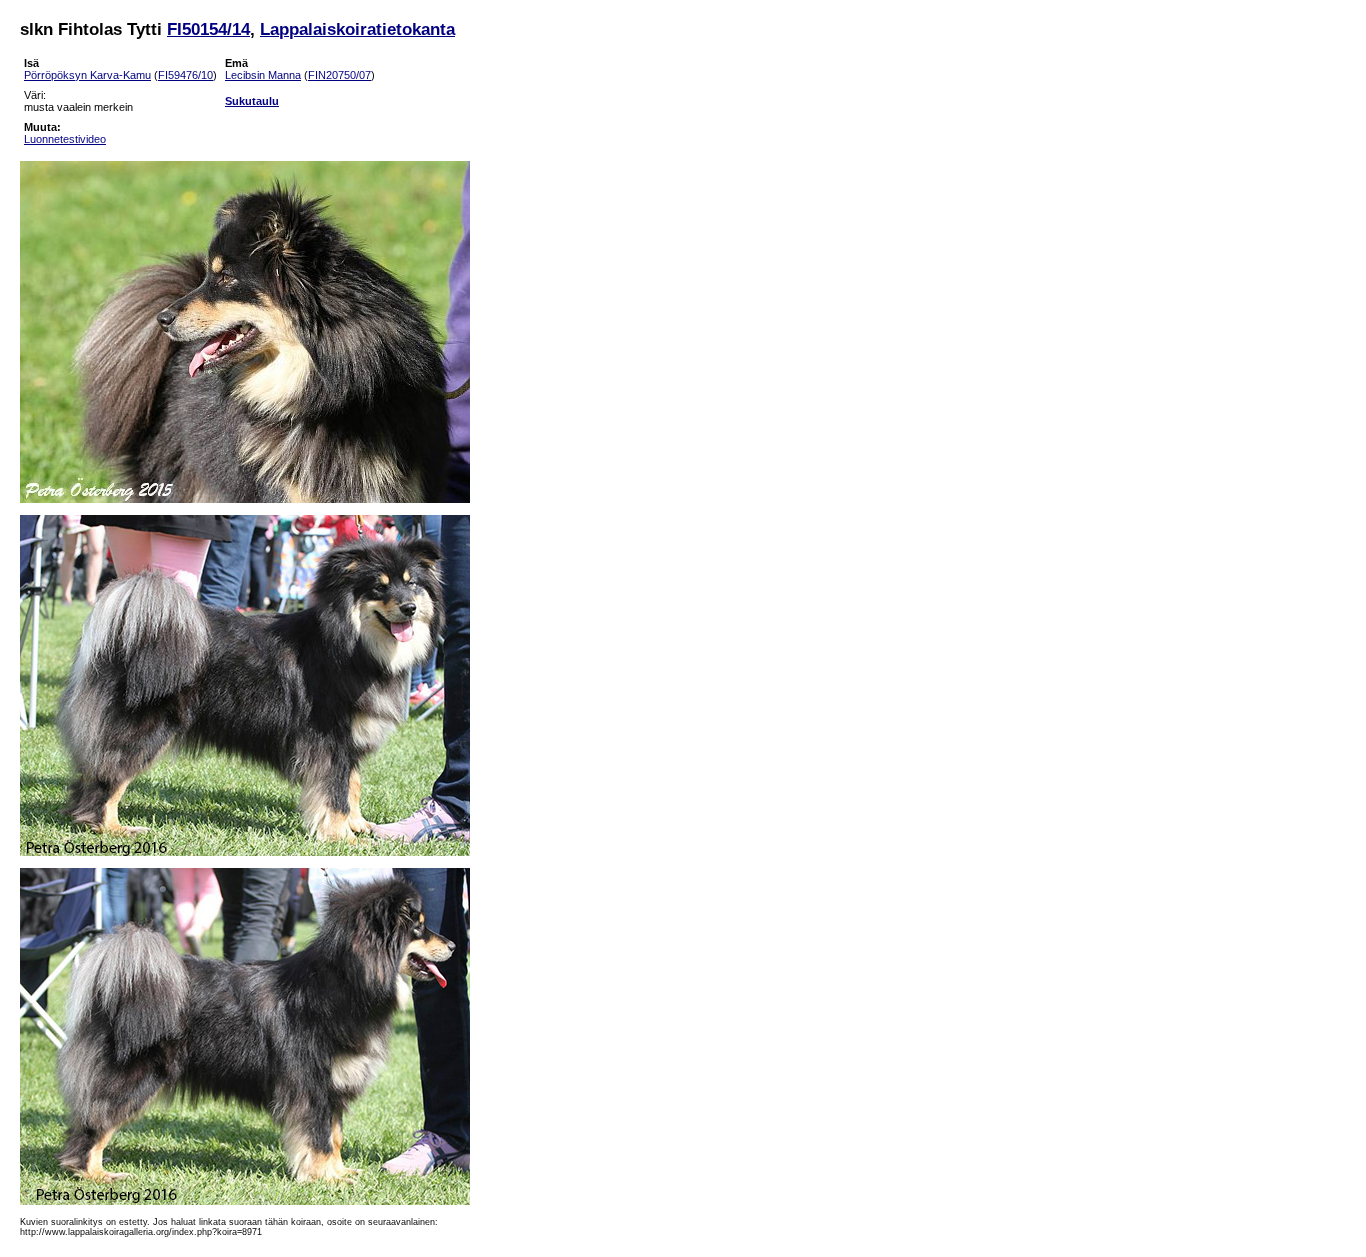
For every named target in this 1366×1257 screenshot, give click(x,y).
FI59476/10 (185, 75)
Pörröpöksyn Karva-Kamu (87, 75)
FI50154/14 (208, 29)
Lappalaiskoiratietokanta (357, 29)
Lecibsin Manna (263, 75)
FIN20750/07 (339, 75)
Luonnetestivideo (65, 139)
